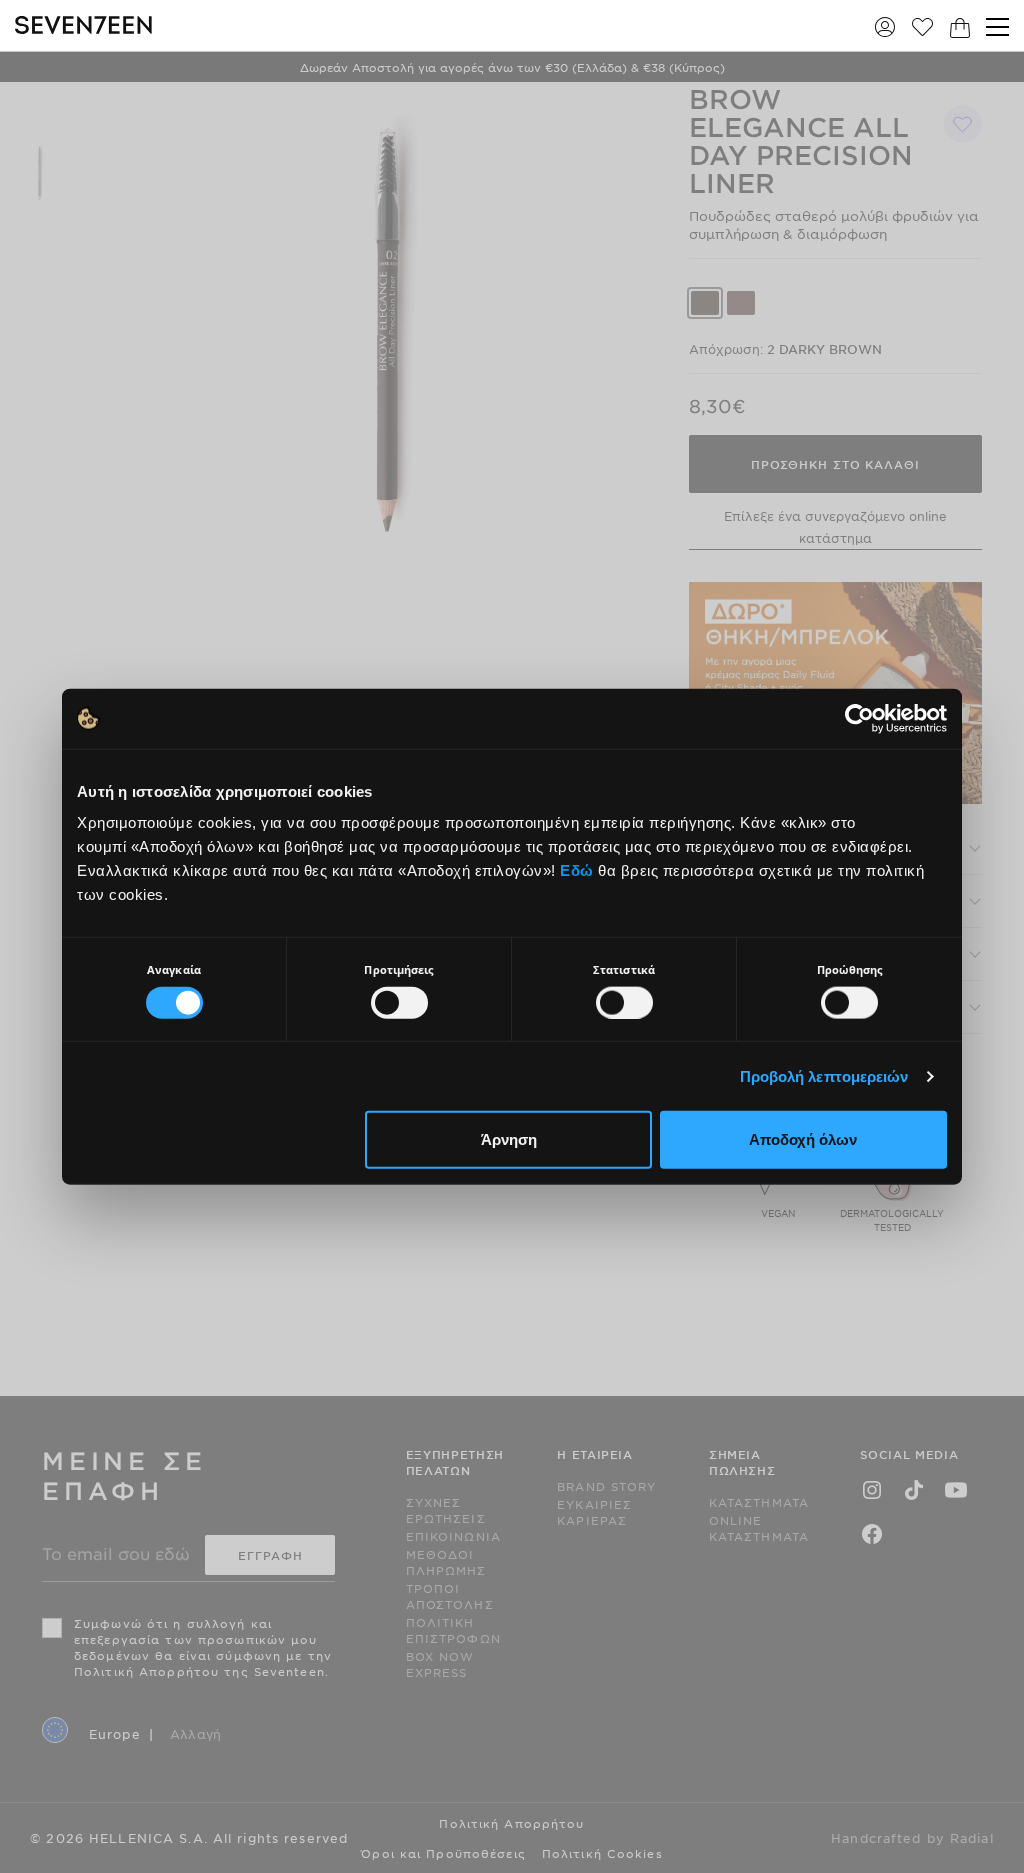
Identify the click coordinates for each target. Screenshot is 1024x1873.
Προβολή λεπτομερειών (824, 1075)
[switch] (399, 1002)
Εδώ (577, 870)
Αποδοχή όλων (803, 1139)
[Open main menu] (997, 27)
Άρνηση (509, 1139)
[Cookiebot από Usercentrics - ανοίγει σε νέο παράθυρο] (859, 718)
